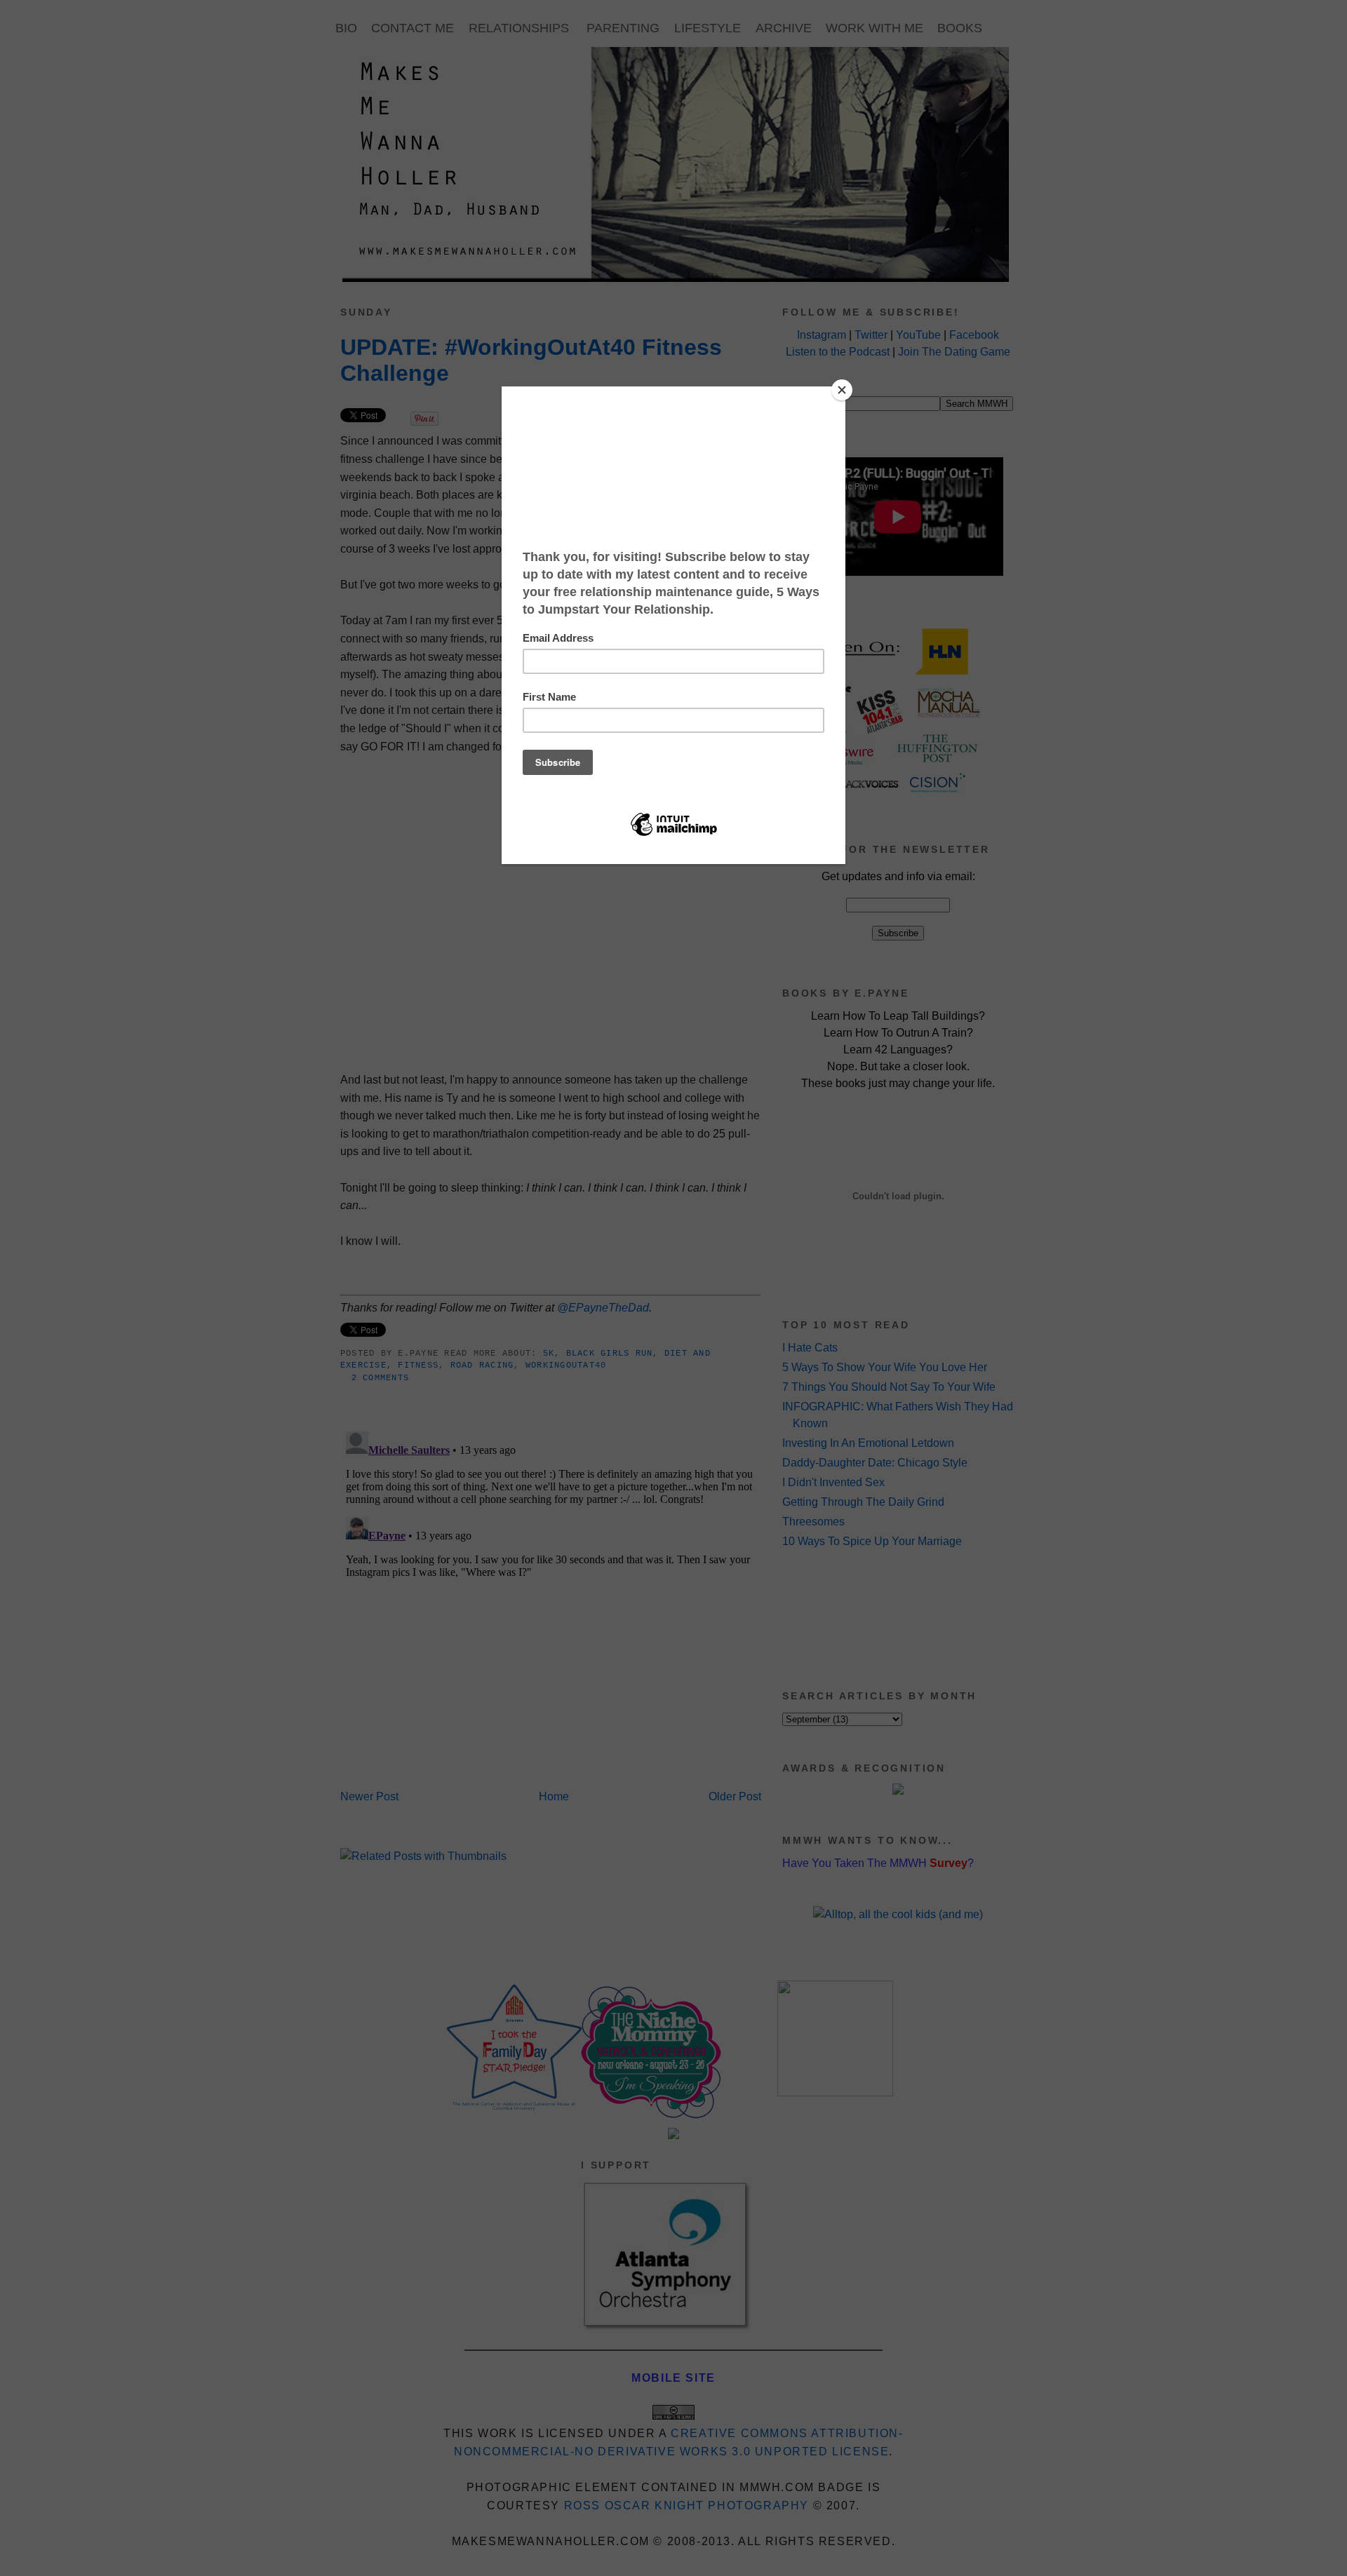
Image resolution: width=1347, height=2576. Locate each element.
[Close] (842, 390)
